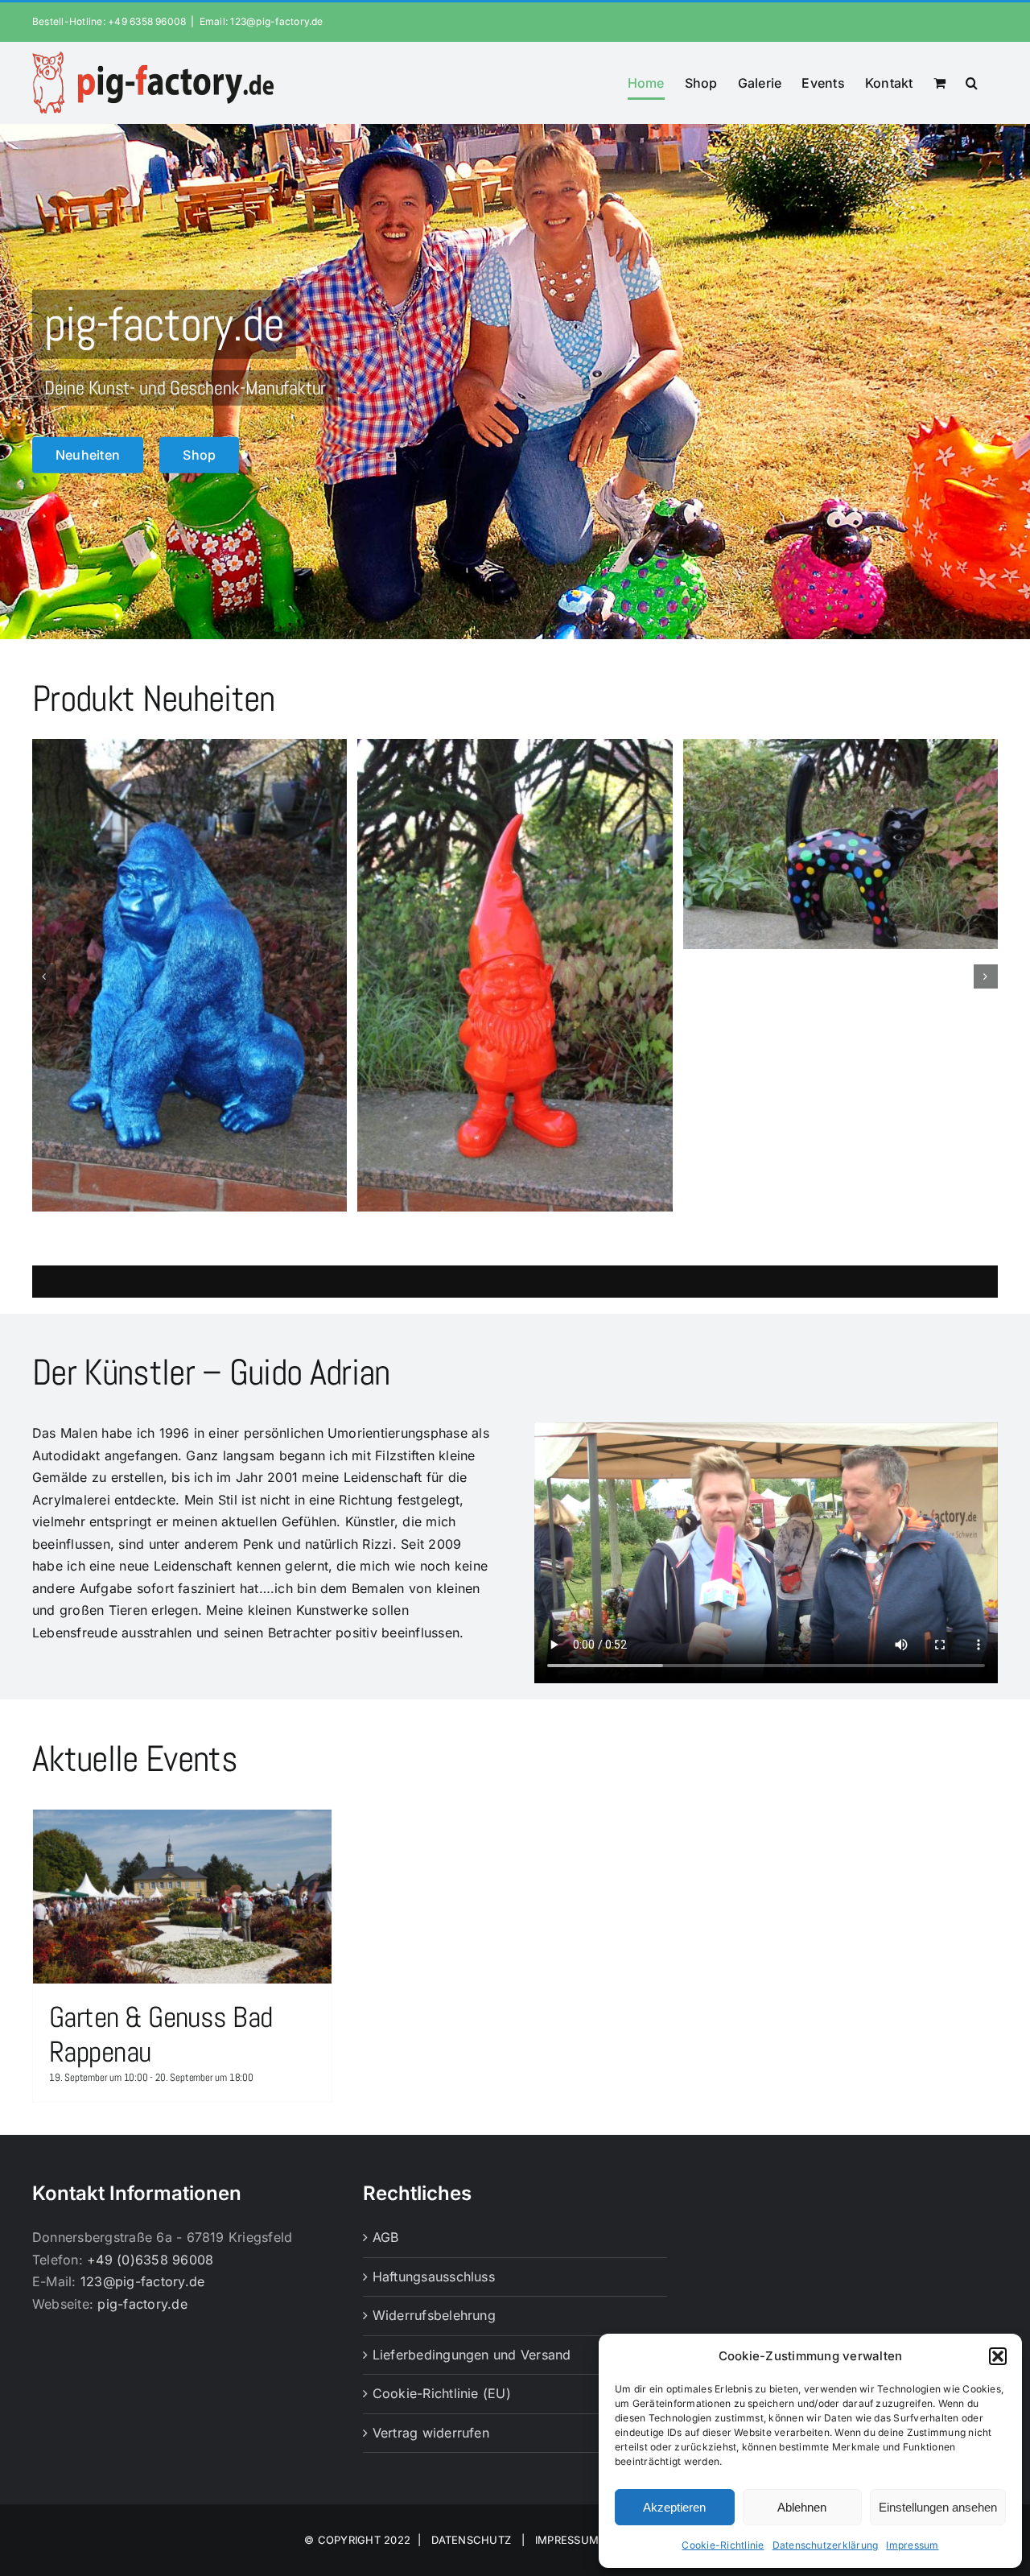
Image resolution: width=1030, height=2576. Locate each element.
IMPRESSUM (567, 2540)
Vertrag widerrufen (431, 2433)
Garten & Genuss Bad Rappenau (161, 2035)
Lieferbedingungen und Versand (472, 2355)
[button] (998, 2356)
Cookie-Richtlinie (723, 2545)
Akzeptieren (674, 2507)
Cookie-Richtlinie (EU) (442, 2393)
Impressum (912, 2545)
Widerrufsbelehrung (434, 2315)
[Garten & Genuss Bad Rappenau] (182, 1897)
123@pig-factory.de (142, 2281)
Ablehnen (802, 2507)
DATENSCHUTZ (472, 2540)
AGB (386, 2237)
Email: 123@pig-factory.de (262, 21)
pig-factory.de (142, 2304)
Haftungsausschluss (434, 2277)
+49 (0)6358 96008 (150, 2260)
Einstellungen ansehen (938, 2507)
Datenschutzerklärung (826, 2545)
